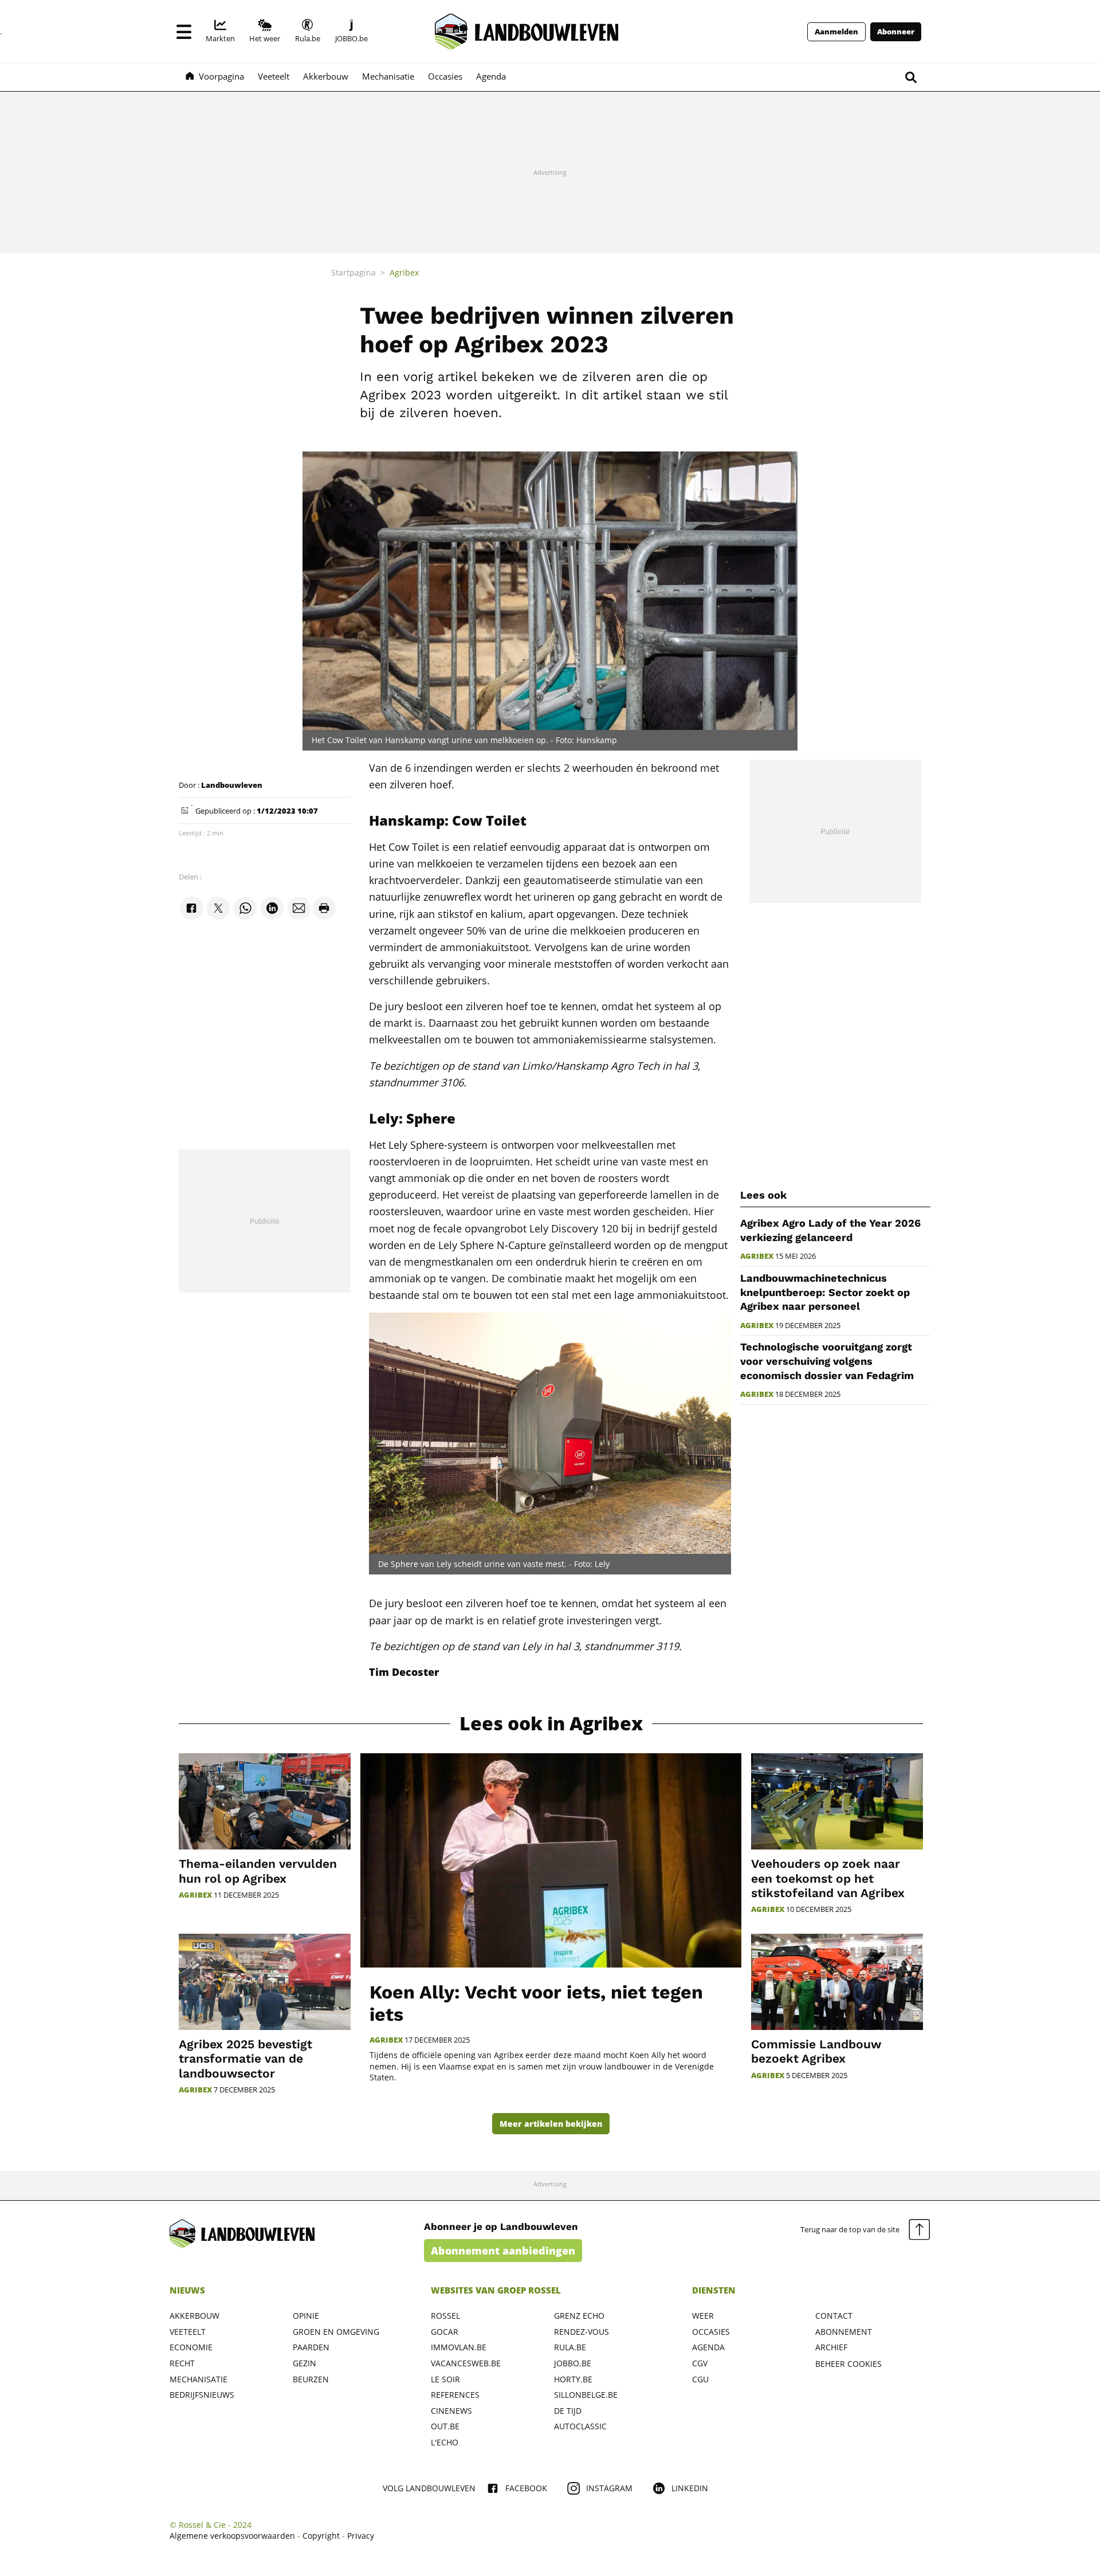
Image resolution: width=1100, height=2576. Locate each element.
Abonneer (896, 32)
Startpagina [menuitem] (353, 272)
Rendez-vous (582, 2332)
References (455, 2395)
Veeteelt (188, 2332)
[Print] (324, 908)
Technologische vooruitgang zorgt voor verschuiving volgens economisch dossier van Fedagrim (827, 1361)
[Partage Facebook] (191, 908)
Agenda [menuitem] (491, 76)
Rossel (445, 2316)
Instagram (609, 2488)
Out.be (445, 2426)
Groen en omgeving (336, 2332)
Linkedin (690, 2488)
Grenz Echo (579, 2316)
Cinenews (451, 2411)
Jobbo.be (573, 2363)
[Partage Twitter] (218, 908)
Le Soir (445, 2379)
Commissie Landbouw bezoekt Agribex (816, 2051)
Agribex (757, 1256)
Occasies (711, 2332)
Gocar (445, 2332)
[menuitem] (220, 32)
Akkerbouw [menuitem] (326, 76)
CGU (700, 2379)
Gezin (305, 2363)
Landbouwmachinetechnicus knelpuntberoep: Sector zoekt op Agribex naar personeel (825, 1292)
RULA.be (570, 2347)
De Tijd (568, 2411)
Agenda (708, 2347)
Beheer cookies (848, 2364)
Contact (834, 2316)
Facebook (526, 2488)
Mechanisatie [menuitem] (388, 76)
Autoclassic (580, 2426)
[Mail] (299, 908)
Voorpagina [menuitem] (221, 76)
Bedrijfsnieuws (202, 2395)
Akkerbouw (195, 2316)
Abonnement (844, 2332)
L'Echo (445, 2442)
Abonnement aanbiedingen (503, 2251)
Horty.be (573, 2379)
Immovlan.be (459, 2347)
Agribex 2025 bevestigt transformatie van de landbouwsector (245, 2058)
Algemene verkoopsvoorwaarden (232, 2536)
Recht (182, 2363)
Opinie (306, 2316)
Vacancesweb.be (466, 2363)
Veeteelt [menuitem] (274, 76)
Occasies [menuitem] (445, 76)
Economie (191, 2347)
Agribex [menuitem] (404, 272)
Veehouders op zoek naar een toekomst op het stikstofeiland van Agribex (828, 1878)
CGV (700, 2363)
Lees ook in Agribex (551, 1724)
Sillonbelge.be (586, 2395)
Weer (703, 2316)
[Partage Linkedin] (272, 908)
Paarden (311, 2347)
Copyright (321, 2536)
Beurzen (311, 2379)
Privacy (361, 2536)
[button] (184, 32)
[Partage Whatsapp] (245, 908)
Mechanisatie (199, 2379)
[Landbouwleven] (527, 32)
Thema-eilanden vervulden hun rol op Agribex (258, 1871)
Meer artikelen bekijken (551, 2124)
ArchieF (831, 2347)
